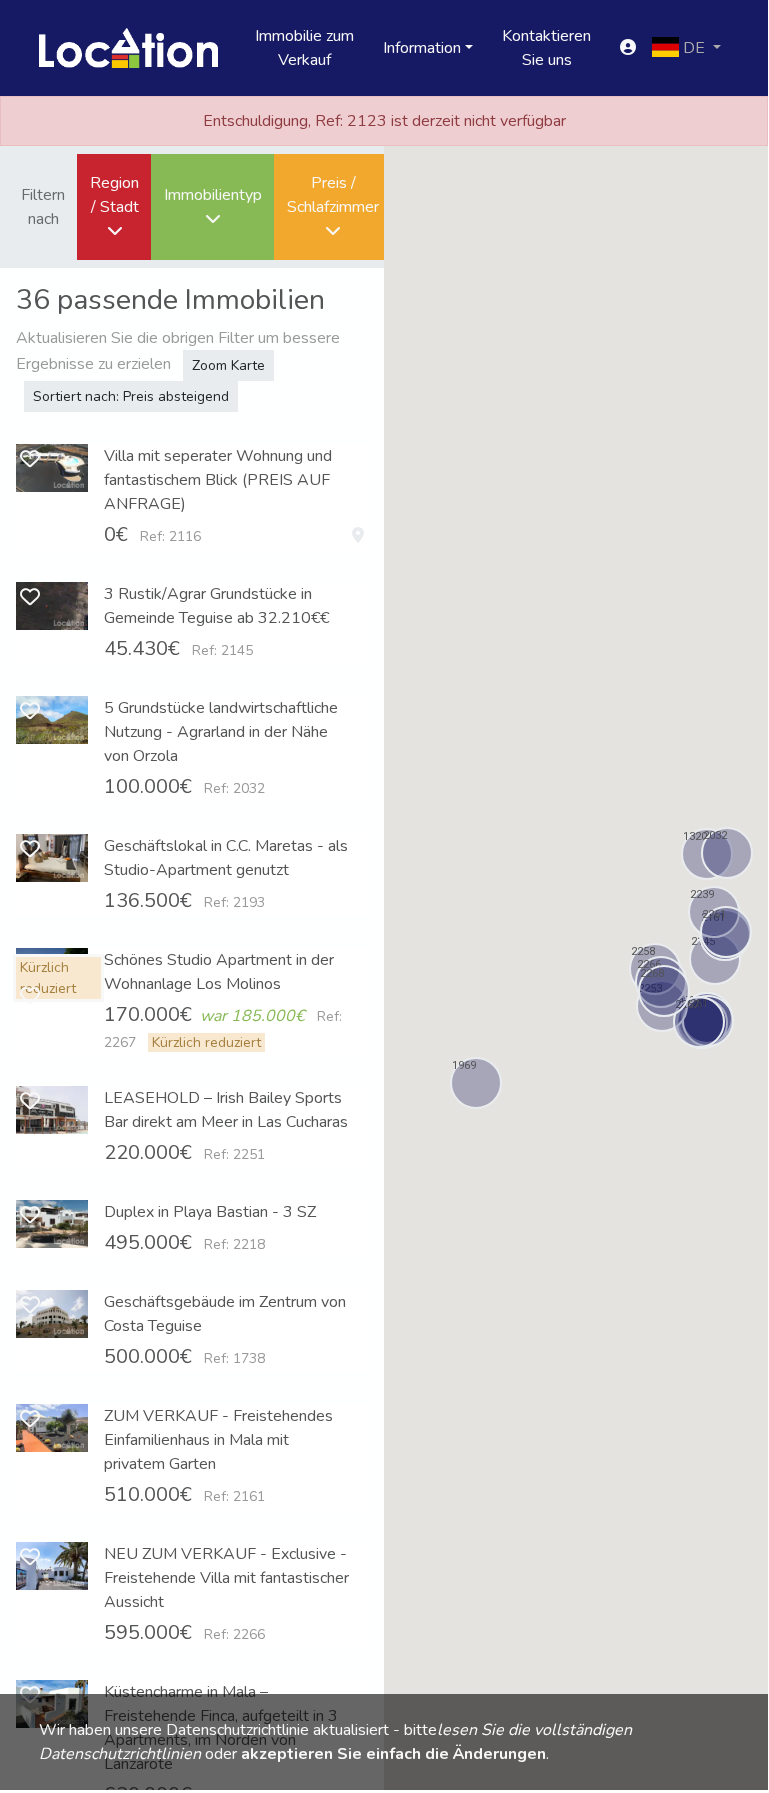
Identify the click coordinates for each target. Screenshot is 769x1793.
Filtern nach (43, 207)
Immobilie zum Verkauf (304, 48)
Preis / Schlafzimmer (333, 195)
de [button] (694, 48)
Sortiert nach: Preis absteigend (131, 396)
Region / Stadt (114, 195)
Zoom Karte (228, 365)
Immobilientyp (213, 195)
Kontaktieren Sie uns (546, 48)
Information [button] (422, 48)
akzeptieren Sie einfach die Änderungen (393, 1754)
